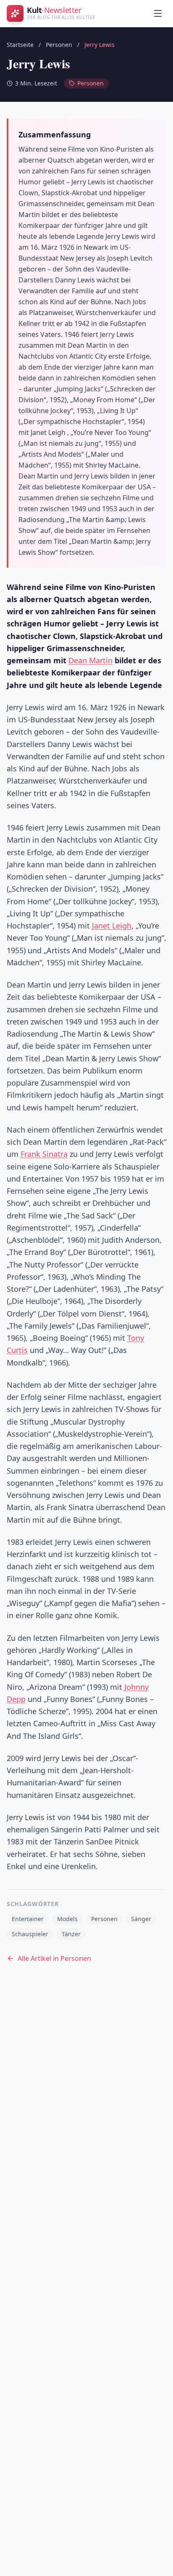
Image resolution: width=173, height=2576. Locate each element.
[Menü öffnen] (158, 13)
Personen (59, 45)
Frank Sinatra (44, 1154)
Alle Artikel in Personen (54, 1958)
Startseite (20, 45)
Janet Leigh (112, 926)
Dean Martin (90, 660)
